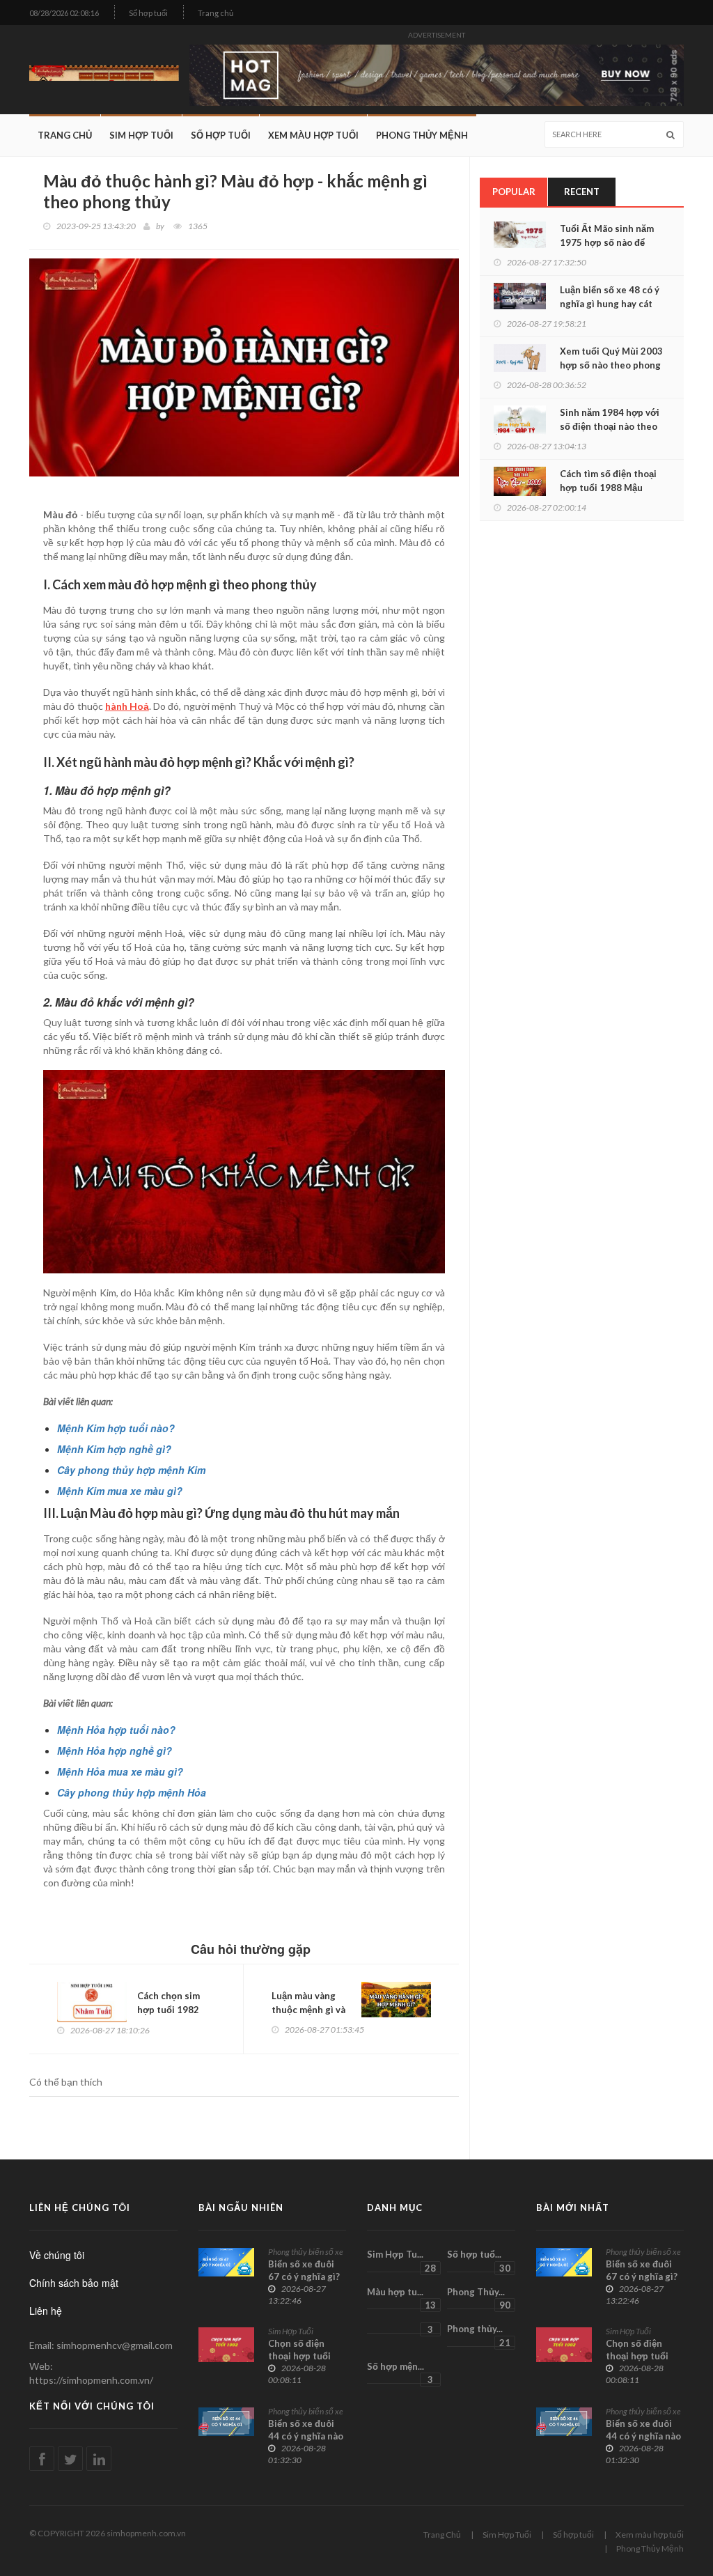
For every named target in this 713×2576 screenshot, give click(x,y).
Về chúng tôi (57, 2255)
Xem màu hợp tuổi (313, 135)
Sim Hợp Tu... (401, 2260)
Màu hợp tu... (401, 2298)
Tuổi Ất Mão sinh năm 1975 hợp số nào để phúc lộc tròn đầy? (607, 242)
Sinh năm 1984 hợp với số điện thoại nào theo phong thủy (610, 426)
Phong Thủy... (478, 2298)
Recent (582, 192)
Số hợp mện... (400, 2373)
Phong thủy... (478, 2335)
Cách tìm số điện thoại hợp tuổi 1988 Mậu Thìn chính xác (608, 488)
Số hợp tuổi (148, 13)
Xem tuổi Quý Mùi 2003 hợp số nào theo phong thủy (611, 365)
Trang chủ (216, 13)
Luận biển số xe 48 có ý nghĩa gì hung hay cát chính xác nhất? (610, 304)
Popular (514, 192)
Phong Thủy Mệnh (422, 135)
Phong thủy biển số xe (306, 2252)
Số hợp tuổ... (478, 2260)
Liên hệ (46, 2311)
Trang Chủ (65, 135)
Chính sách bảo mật (74, 2283)
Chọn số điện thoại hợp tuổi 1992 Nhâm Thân (305, 2356)
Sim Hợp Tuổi (141, 135)
